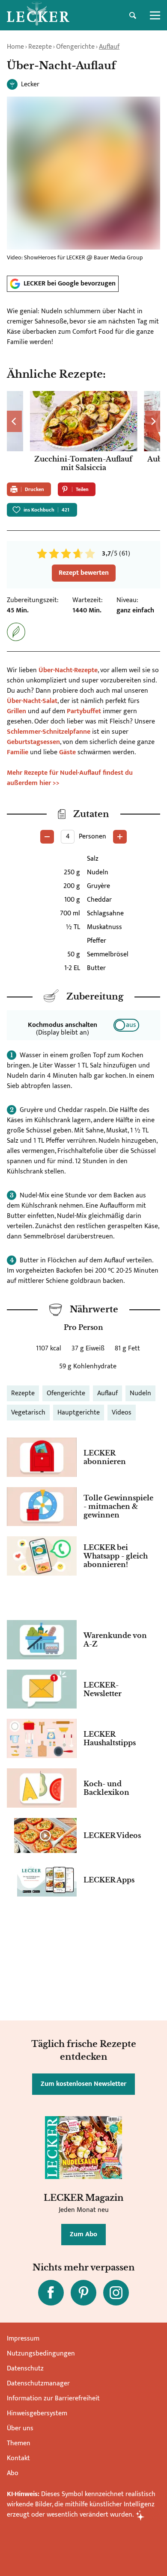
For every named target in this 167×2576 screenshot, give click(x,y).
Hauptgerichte (79, 1413)
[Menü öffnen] (155, 15)
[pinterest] (83, 2293)
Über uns (20, 2428)
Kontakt (18, 2458)
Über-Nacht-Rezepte (68, 670)
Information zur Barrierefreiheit (53, 2398)
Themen (19, 2443)
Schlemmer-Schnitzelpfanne (49, 732)
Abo (13, 2473)
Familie (18, 752)
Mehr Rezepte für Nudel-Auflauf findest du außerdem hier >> (70, 778)
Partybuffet (85, 711)
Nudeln (140, 1393)
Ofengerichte (75, 47)
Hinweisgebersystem (37, 2413)
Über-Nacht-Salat (32, 701)
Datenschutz (25, 2369)
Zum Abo (83, 2234)
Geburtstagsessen (33, 742)
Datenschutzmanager (38, 2383)
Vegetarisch (28, 1413)
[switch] (126, 1025)
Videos (122, 1413)
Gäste (67, 752)
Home (15, 47)
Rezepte (40, 47)
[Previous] (14, 421)
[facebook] (51, 2293)
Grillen (17, 711)
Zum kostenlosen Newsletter (83, 2084)
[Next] (153, 421)
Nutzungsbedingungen (41, 2354)
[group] (83, 433)
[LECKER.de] (38, 15)
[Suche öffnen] (133, 15)
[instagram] (116, 2293)
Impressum (23, 2339)
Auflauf (109, 47)
